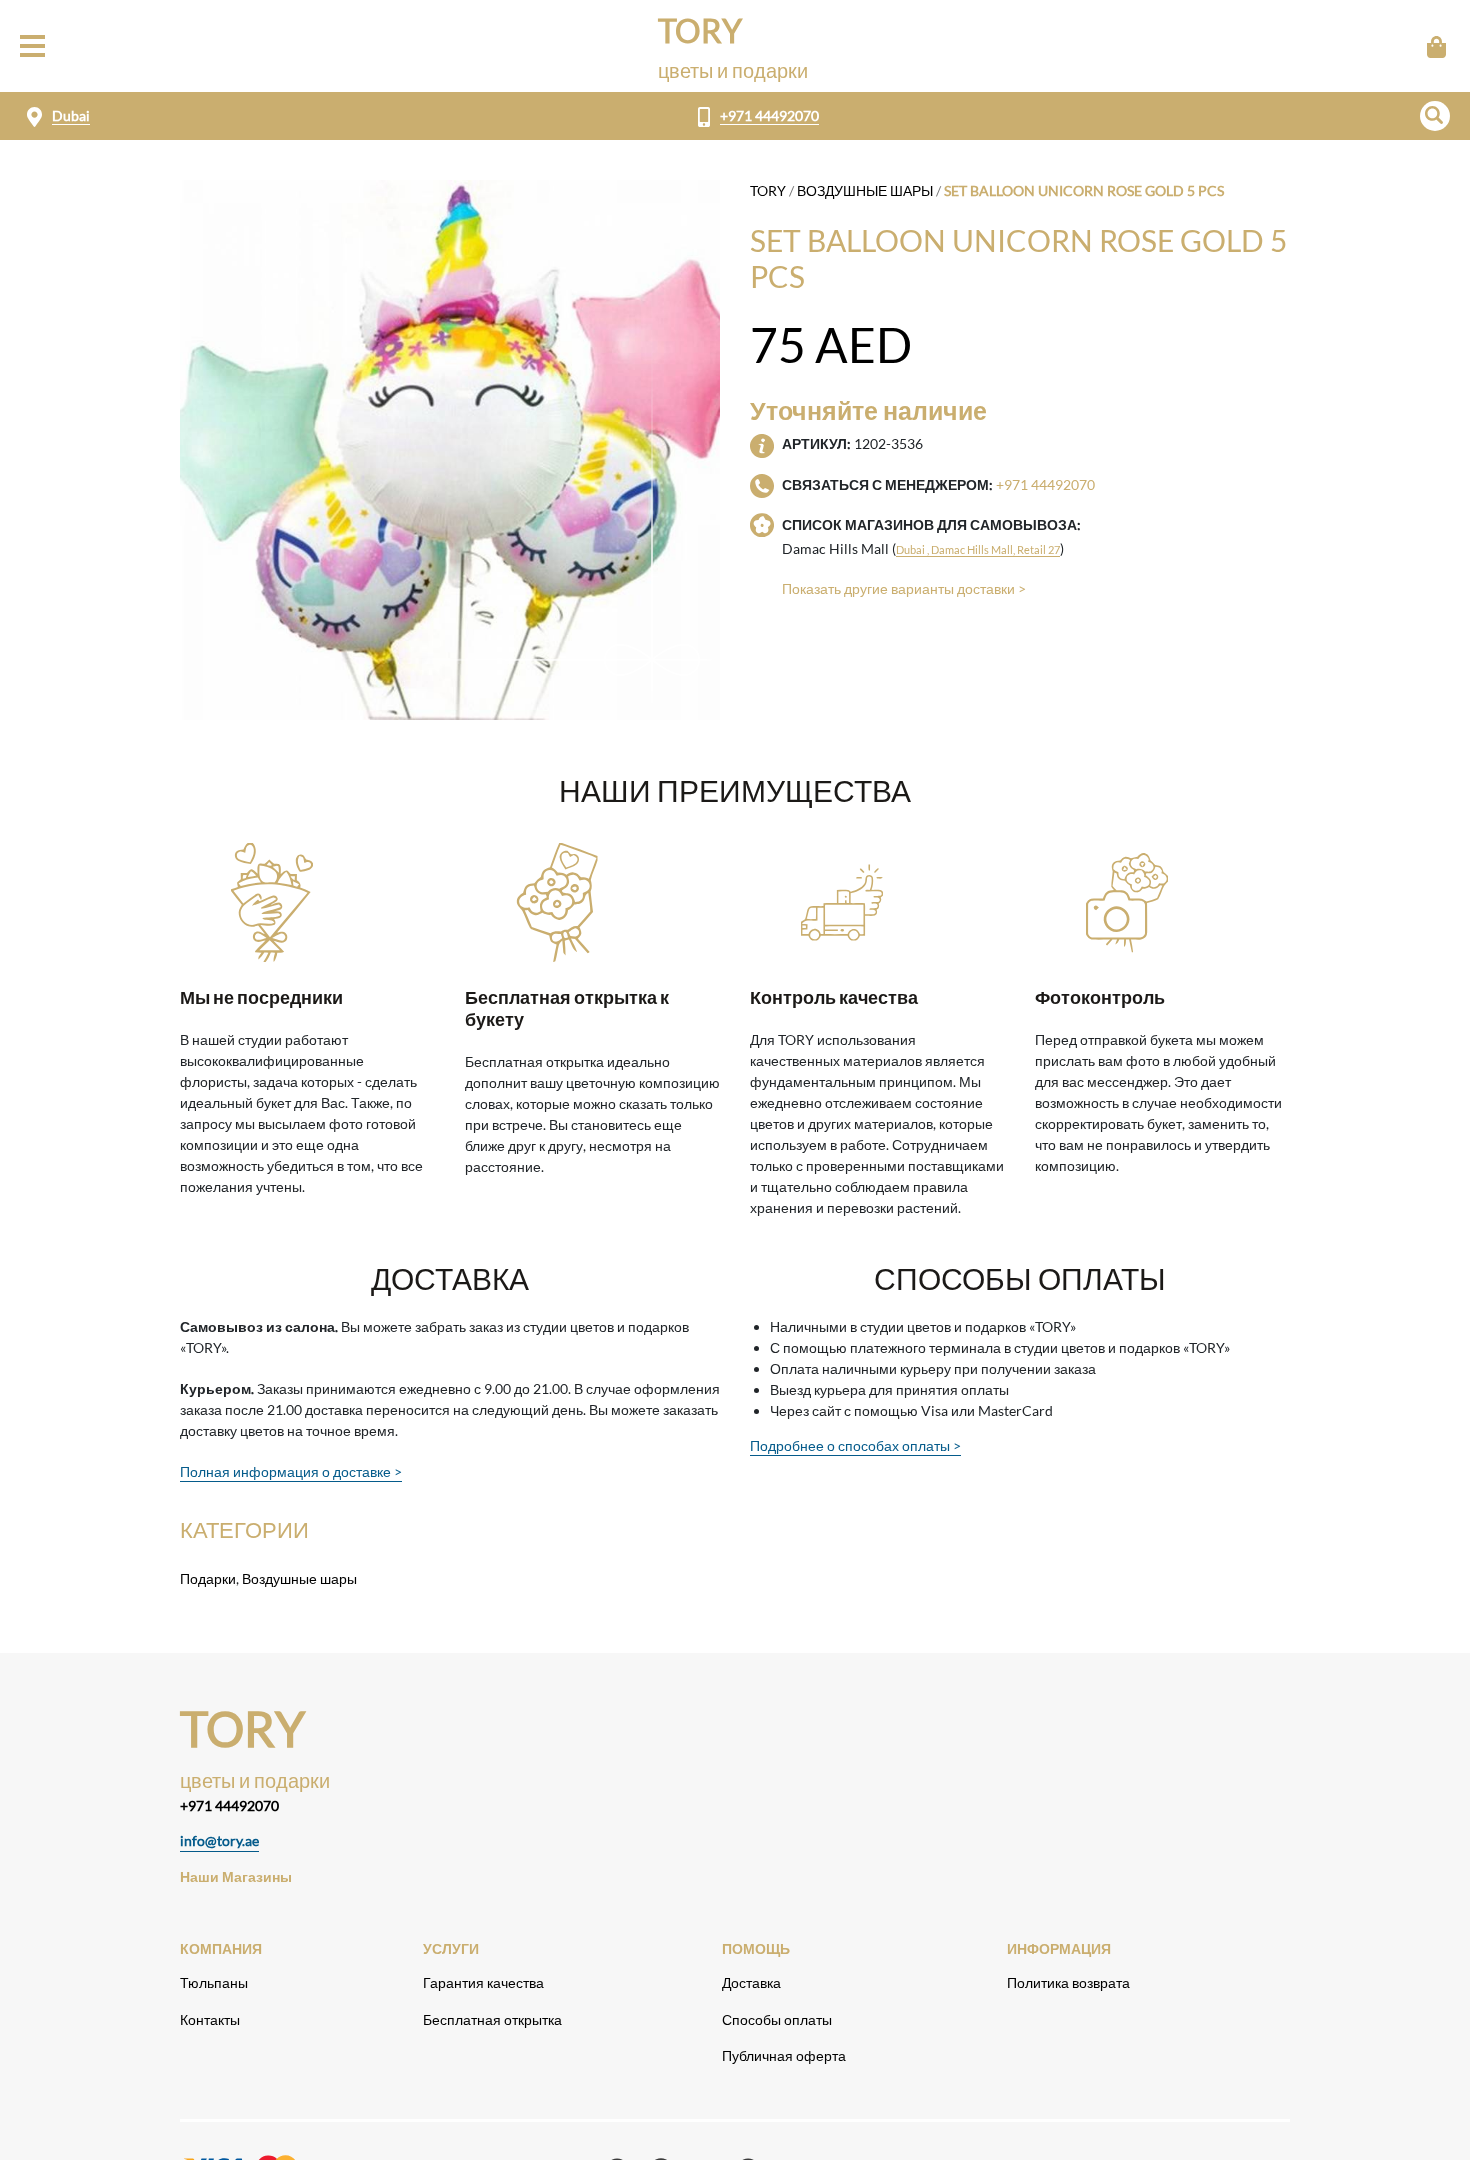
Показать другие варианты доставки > (904, 588)
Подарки (208, 1578)
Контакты (210, 2019)
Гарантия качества (483, 1982)
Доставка (751, 1982)
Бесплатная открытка (492, 2019)
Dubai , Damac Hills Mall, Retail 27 (978, 549)
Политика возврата (1068, 1982)
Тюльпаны (214, 1982)
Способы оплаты (777, 2019)
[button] (1435, 116)
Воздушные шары (865, 190)
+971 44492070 (769, 115)
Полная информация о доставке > (291, 1471)
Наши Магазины (236, 1876)
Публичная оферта (784, 2055)
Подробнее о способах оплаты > (855, 1445)
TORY (768, 190)
